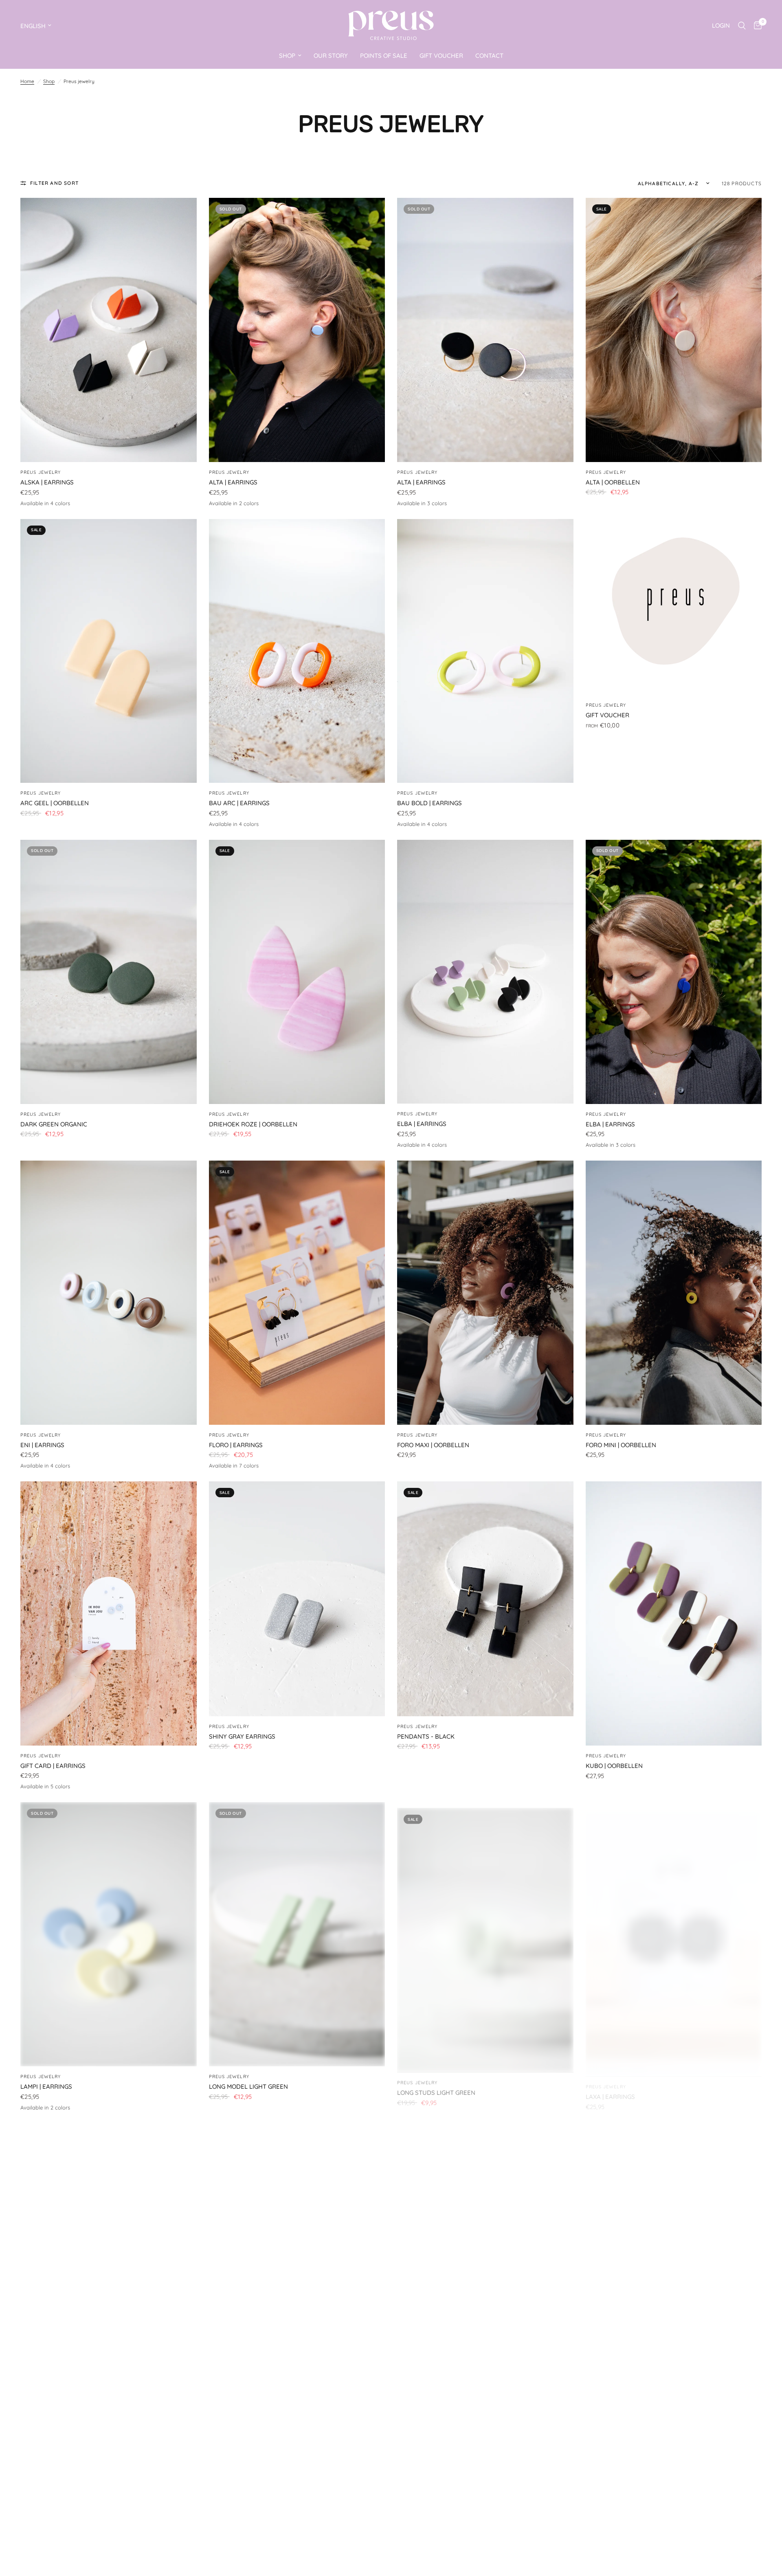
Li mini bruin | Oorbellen (625, 2407)
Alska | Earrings (47, 482)
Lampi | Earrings (46, 2086)
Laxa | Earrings (610, 2086)
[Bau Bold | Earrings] (485, 651)
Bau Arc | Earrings (239, 803)
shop (287, 56)
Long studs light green (436, 2086)
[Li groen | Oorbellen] (297, 2255)
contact (489, 56)
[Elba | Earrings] (485, 972)
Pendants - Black (426, 1736)
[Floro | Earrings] (297, 1293)
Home (27, 81)
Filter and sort (54, 183)
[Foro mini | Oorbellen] (674, 1293)
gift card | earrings (53, 1766)
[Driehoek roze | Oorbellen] (297, 972)
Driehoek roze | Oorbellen (253, 1124)
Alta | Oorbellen (613, 482)
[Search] (742, 25)
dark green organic (54, 1124)
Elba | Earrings (422, 1124)
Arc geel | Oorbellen (55, 803)
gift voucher (441, 56)
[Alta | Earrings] (297, 330)
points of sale (384, 56)
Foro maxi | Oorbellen (433, 1445)
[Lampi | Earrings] (109, 1934)
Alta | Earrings (233, 482)
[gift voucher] (674, 607)
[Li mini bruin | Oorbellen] (674, 2255)
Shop (49, 81)
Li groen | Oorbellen (243, 2407)
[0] (756, 25)
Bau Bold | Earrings (429, 803)
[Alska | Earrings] (109, 330)
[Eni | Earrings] (109, 1293)
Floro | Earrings (236, 1445)
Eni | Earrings (42, 1445)
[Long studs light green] (485, 1934)
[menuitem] (290, 56)
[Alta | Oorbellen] (674, 330)
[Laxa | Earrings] (674, 1934)
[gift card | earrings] (109, 1613)
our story (331, 56)
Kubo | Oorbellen (614, 1766)
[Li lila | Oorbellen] (485, 2255)
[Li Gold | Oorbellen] (109, 2255)
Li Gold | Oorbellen (52, 2407)
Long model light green (248, 2086)
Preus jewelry (41, 472)
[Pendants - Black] (485, 1599)
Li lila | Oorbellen (426, 2407)
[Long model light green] (297, 1934)
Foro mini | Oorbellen (621, 1445)
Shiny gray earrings (242, 1736)
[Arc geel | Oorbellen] (109, 651)
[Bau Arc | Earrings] (297, 651)
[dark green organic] (109, 972)
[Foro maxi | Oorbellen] (485, 1293)
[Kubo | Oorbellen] (674, 1613)
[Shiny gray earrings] (297, 1599)
